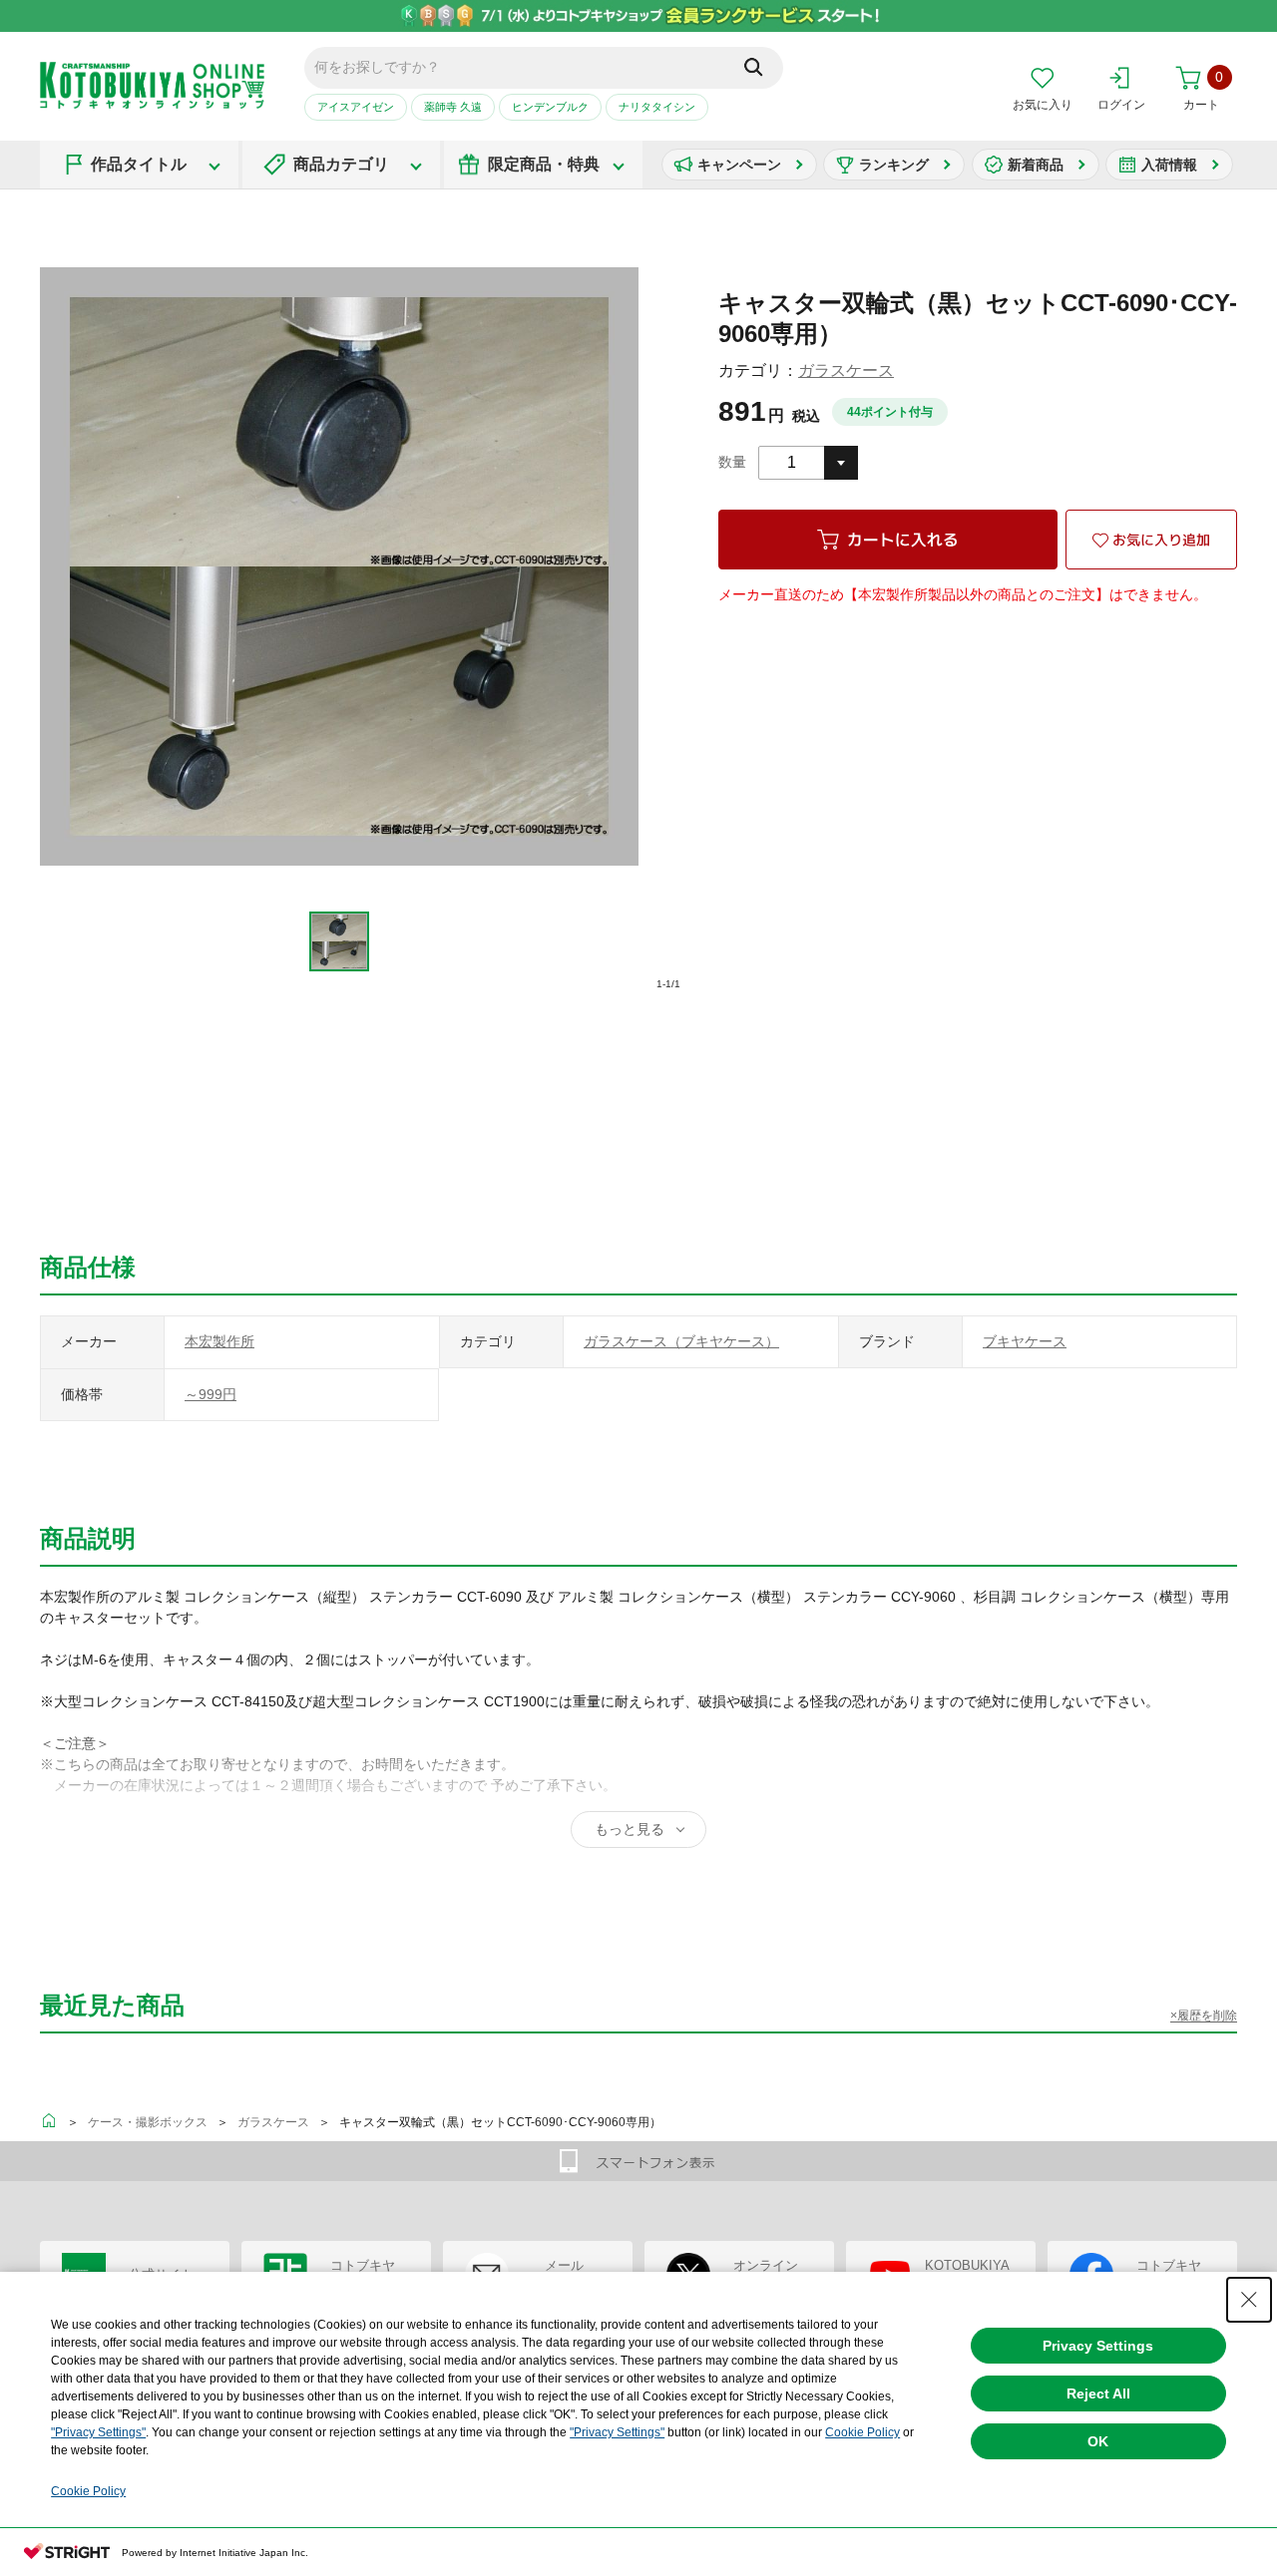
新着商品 (1036, 165)
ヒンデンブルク (550, 107)
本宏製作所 (219, 1341)
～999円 (211, 1394)
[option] (340, 941)
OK (1098, 2441)
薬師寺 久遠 (453, 107)
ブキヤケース (1025, 1341)
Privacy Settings (1098, 2346)
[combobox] (808, 463)
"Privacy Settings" (98, 2432)
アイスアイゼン (356, 107)
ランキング (894, 165)
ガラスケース (846, 370)
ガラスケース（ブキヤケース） (681, 1341)
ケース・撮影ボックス (148, 2122)
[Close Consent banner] (1249, 2300)
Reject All (1098, 2393)
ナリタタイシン (657, 107)
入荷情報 (1169, 165)
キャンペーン (739, 165)
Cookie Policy (862, 2432)
